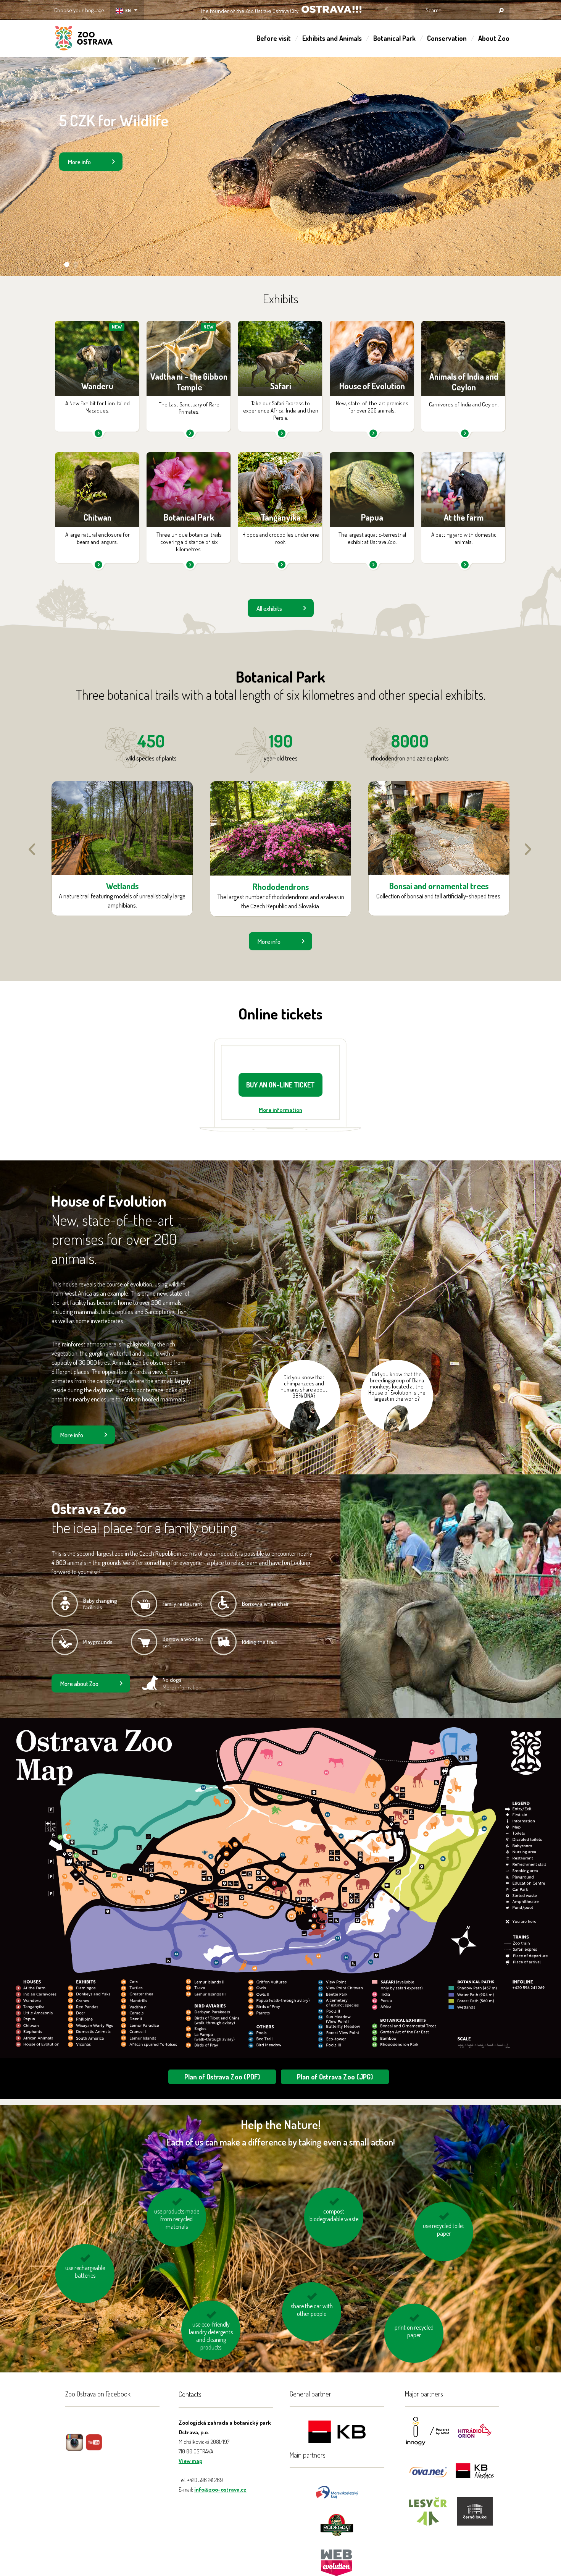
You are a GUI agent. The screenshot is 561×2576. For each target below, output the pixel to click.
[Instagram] (74, 2448)
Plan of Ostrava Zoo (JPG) (335, 2077)
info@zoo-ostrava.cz (220, 2489)
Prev (32, 849)
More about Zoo (79, 1684)
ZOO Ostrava (84, 39)
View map (190, 2461)
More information (280, 1110)
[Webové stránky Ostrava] (337, 2559)
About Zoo (494, 38)
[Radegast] (337, 2524)
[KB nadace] (475, 2476)
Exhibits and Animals (332, 38)
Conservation (447, 38)
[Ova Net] (428, 2476)
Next (528, 849)
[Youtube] (94, 2448)
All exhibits (269, 608)
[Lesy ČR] (428, 2516)
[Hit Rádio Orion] (475, 2436)
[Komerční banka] (337, 2433)
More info (79, 162)
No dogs (182, 1684)
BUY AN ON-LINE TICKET (280, 1085)
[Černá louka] (475, 2516)
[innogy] (428, 2436)
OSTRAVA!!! (331, 9)
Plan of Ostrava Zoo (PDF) (222, 2077)
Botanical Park (394, 38)
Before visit (274, 38)
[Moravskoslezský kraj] (337, 2491)
